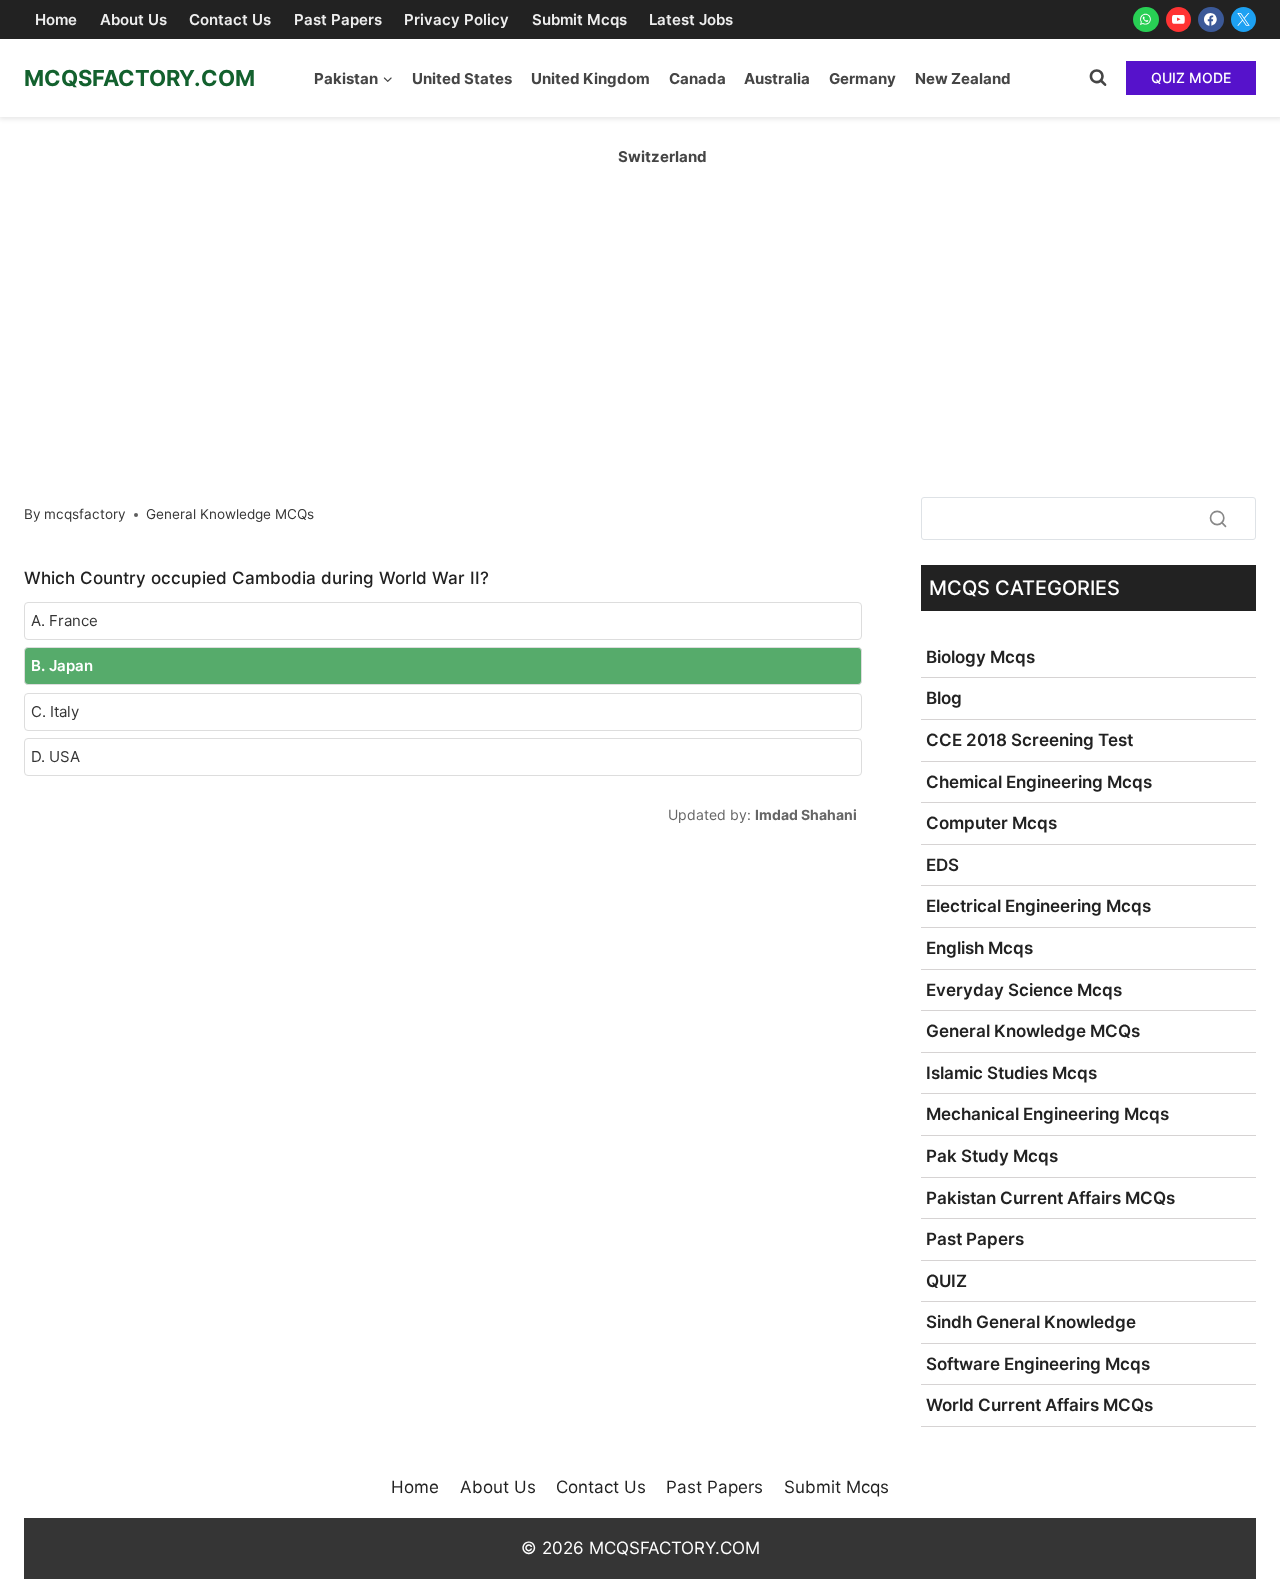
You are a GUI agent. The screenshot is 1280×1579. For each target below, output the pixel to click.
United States (462, 78)
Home (56, 19)
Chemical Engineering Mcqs (1039, 782)
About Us (133, 19)
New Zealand (963, 78)
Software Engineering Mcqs (1038, 1364)
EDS (942, 865)
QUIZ (946, 1281)
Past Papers (338, 19)
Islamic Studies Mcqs (1011, 1073)
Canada (697, 78)
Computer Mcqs (991, 823)
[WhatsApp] (1146, 20)
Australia (777, 78)
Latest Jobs (691, 19)
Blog (944, 698)
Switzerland (662, 156)
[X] (1244, 20)
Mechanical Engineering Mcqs (1047, 1114)
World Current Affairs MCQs (1039, 1405)
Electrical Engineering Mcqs (1038, 906)
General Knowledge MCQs (230, 514)
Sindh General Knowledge (1031, 1322)
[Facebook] (1211, 20)
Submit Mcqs (579, 19)
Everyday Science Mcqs (1024, 990)
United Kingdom (590, 78)
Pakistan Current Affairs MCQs (1050, 1198)
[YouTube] (1179, 20)
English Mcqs (979, 948)
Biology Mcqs (980, 657)
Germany (862, 78)
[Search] (1218, 518)
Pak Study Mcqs (992, 1156)
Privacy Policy (456, 19)
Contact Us (230, 19)
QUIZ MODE (1191, 77)
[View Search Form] (1098, 78)
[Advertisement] (640, 267)
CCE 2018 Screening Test (1029, 740)
